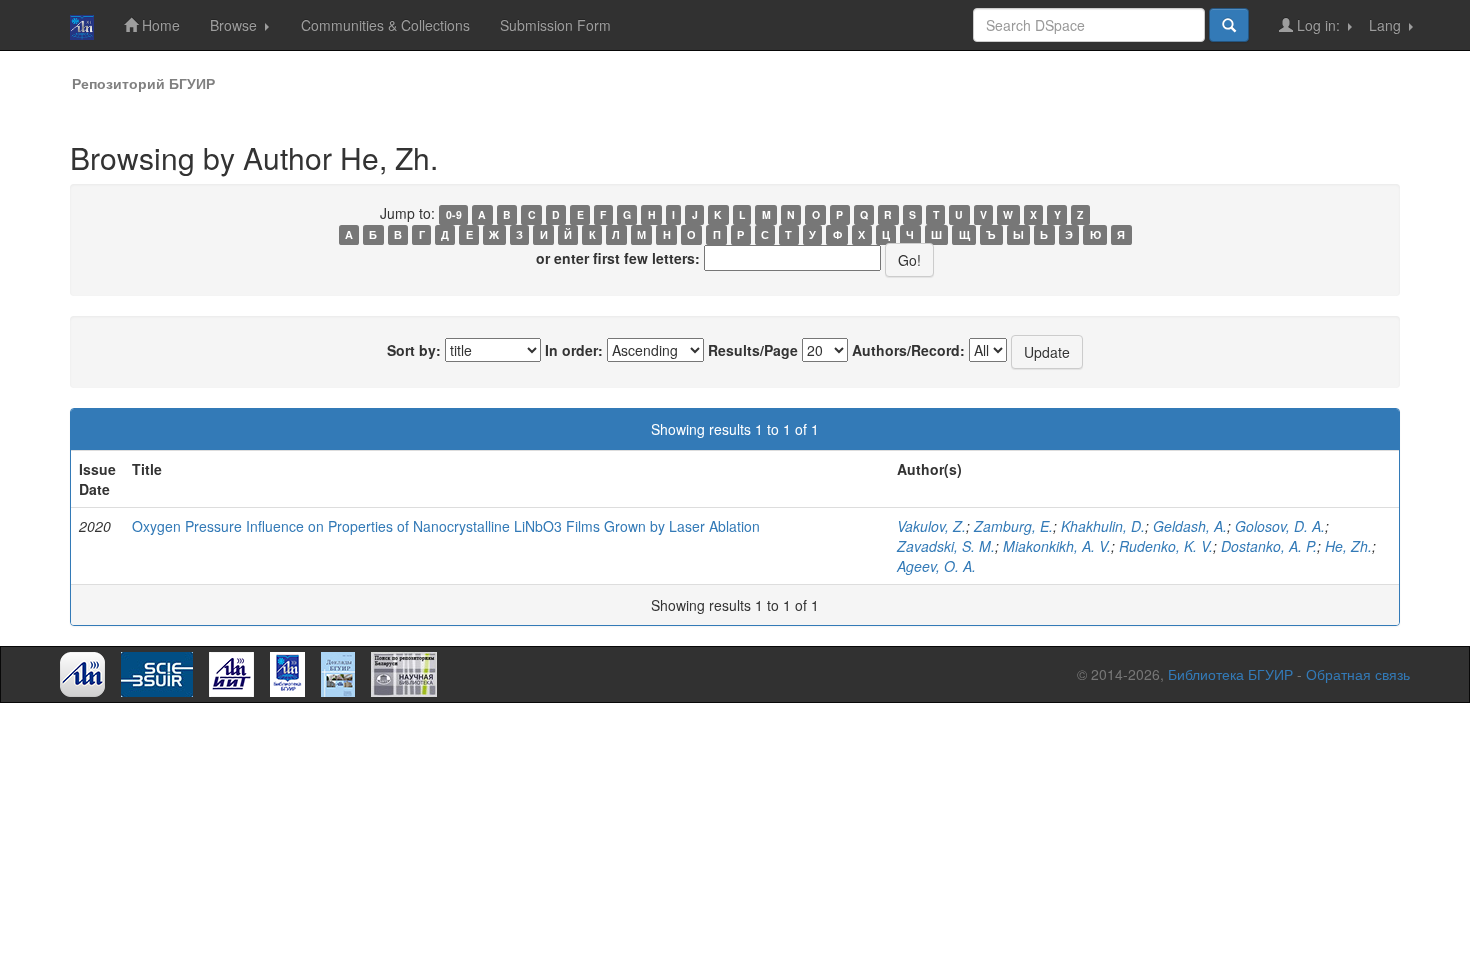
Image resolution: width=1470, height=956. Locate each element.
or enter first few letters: (618, 258)
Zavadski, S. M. (946, 546)
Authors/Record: (908, 350)
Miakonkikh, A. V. (1057, 546)
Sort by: (414, 350)
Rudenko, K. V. (1166, 546)
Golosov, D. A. (1280, 526)
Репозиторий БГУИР (143, 83)
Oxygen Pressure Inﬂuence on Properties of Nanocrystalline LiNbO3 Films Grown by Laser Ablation (446, 526)
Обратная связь (1358, 674)
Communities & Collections (385, 25)
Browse (235, 25)
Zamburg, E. (1013, 526)
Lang (1387, 25)
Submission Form (555, 25)
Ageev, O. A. (936, 566)
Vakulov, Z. (931, 526)
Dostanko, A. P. (1269, 546)
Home (159, 25)
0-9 (454, 214)
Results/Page (753, 350)
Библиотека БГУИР (1230, 674)
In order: (574, 350)
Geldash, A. (1190, 526)
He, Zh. (1348, 546)
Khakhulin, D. (1103, 526)
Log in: (1318, 25)
